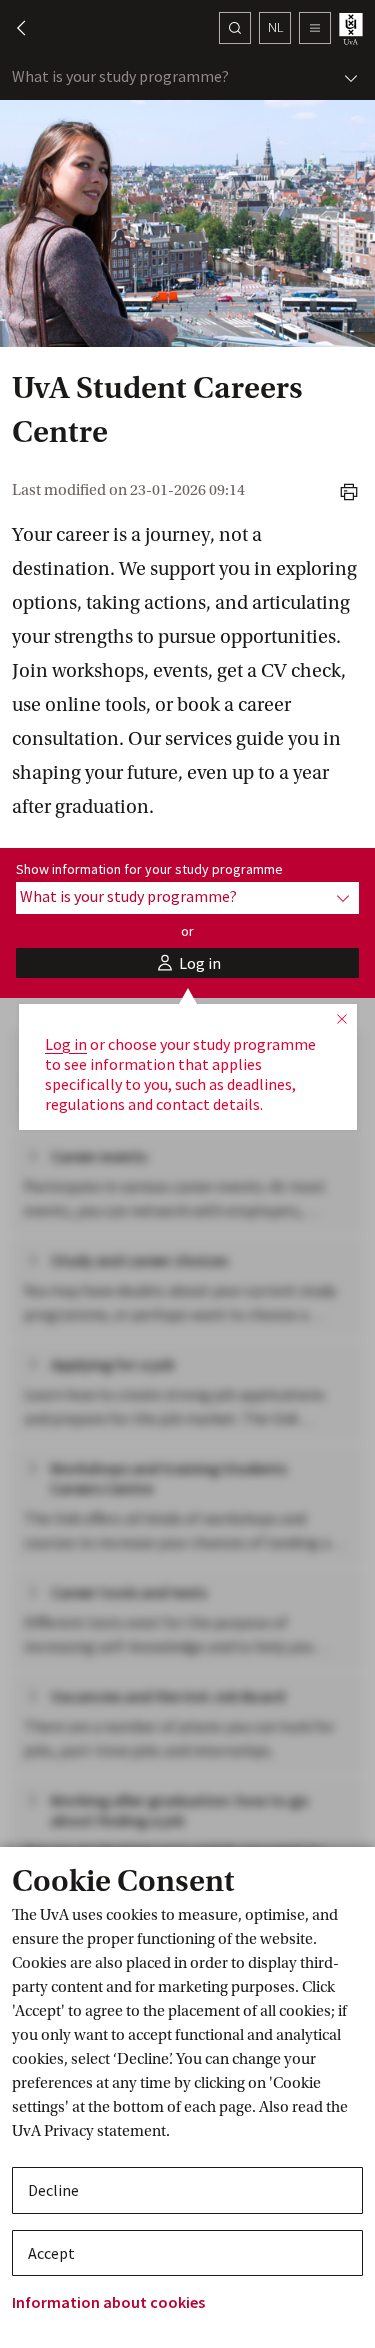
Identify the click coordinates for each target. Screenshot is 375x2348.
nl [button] (275, 27)
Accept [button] (51, 2253)
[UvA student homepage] (353, 28)
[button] (12, 28)
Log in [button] (66, 1044)
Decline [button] (53, 2190)
